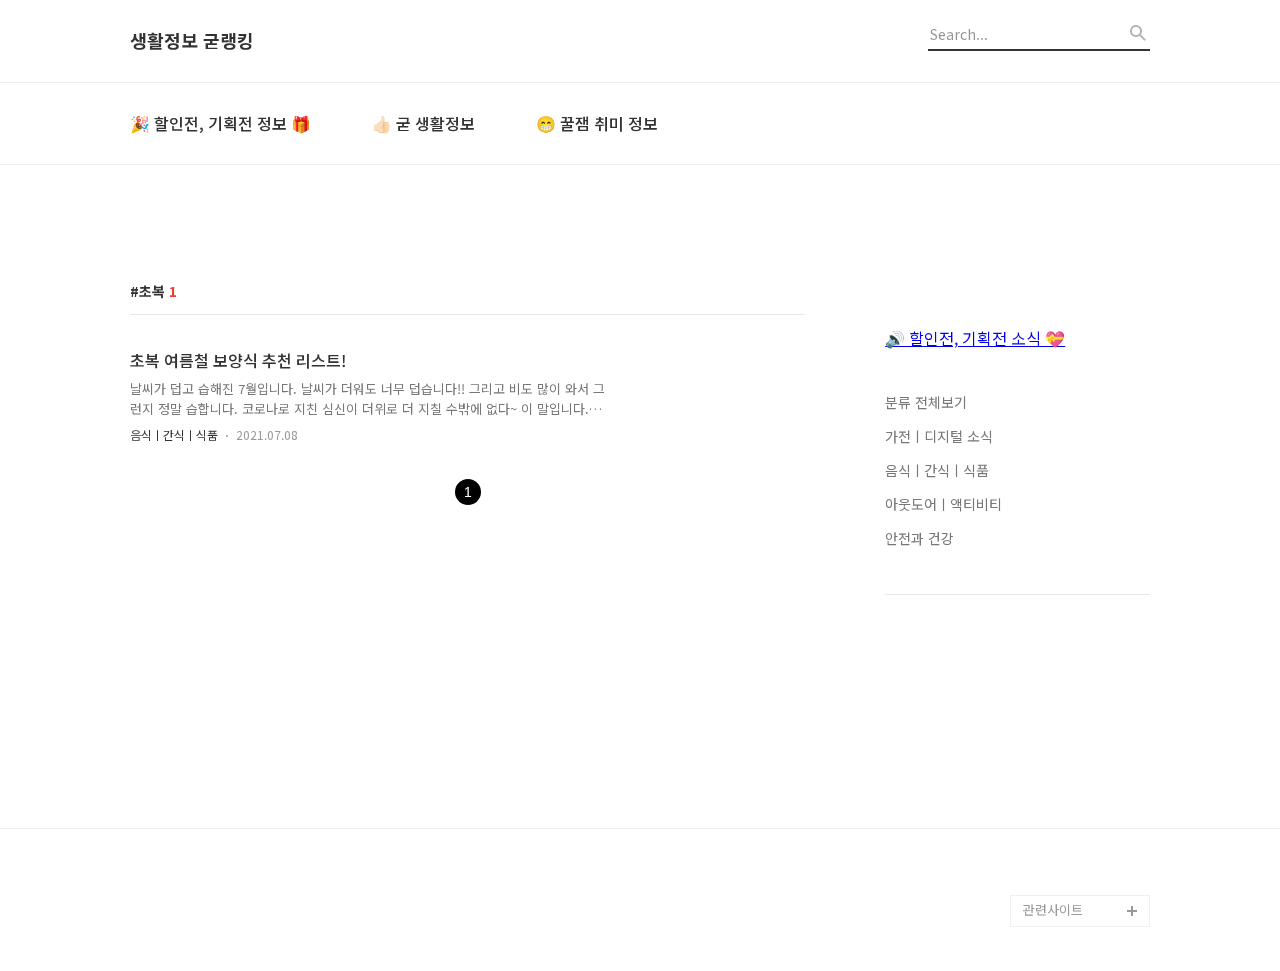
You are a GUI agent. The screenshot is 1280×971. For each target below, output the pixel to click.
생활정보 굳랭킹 (192, 41)
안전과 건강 (919, 538)
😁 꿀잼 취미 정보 (597, 123)
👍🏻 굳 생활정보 (423, 123)
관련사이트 (1053, 909)
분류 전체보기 (926, 402)
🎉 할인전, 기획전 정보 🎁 (220, 123)
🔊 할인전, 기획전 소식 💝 (975, 338)
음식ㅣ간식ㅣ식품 (174, 434)
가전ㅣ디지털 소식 (939, 436)
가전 (1036, 878)
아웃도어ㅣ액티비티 (943, 504)
